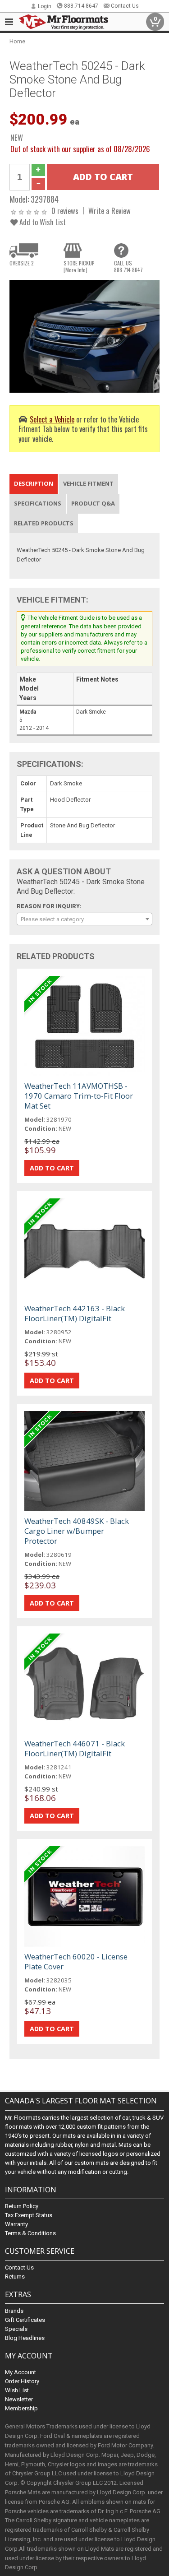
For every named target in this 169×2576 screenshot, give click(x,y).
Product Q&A (93, 503)
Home (17, 41)
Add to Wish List (42, 222)
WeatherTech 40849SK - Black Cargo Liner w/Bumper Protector (77, 1531)
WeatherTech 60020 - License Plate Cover (76, 1961)
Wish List (17, 2390)
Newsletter (19, 2399)
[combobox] (84, 919)
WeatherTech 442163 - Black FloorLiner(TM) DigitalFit (75, 1313)
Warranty (16, 2224)
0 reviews (65, 211)
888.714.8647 (81, 6)
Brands (14, 2311)
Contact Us (125, 6)
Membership (21, 2408)
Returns (15, 2277)
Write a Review (110, 211)
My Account (21, 2372)
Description (34, 483)
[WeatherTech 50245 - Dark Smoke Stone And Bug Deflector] (84, 336)
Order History (22, 2381)
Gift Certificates (25, 2320)
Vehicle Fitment (88, 483)
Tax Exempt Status (29, 2215)
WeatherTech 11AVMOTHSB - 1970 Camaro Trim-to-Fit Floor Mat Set (79, 1096)
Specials (16, 2329)
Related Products (44, 523)
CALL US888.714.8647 (128, 266)
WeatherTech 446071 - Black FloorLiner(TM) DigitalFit (75, 1748)
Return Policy (22, 2206)
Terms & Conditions (30, 2233)
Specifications (38, 503)
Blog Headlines (25, 2338)
